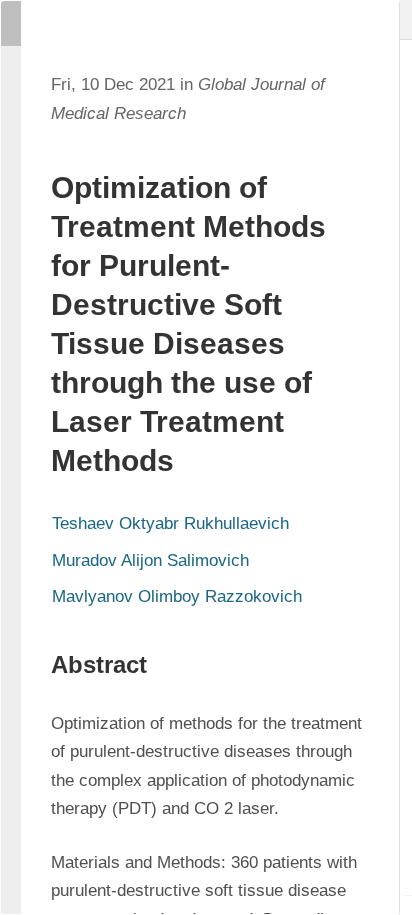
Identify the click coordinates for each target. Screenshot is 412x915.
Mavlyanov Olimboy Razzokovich (177, 596)
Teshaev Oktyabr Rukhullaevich (170, 523)
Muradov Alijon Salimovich (150, 560)
